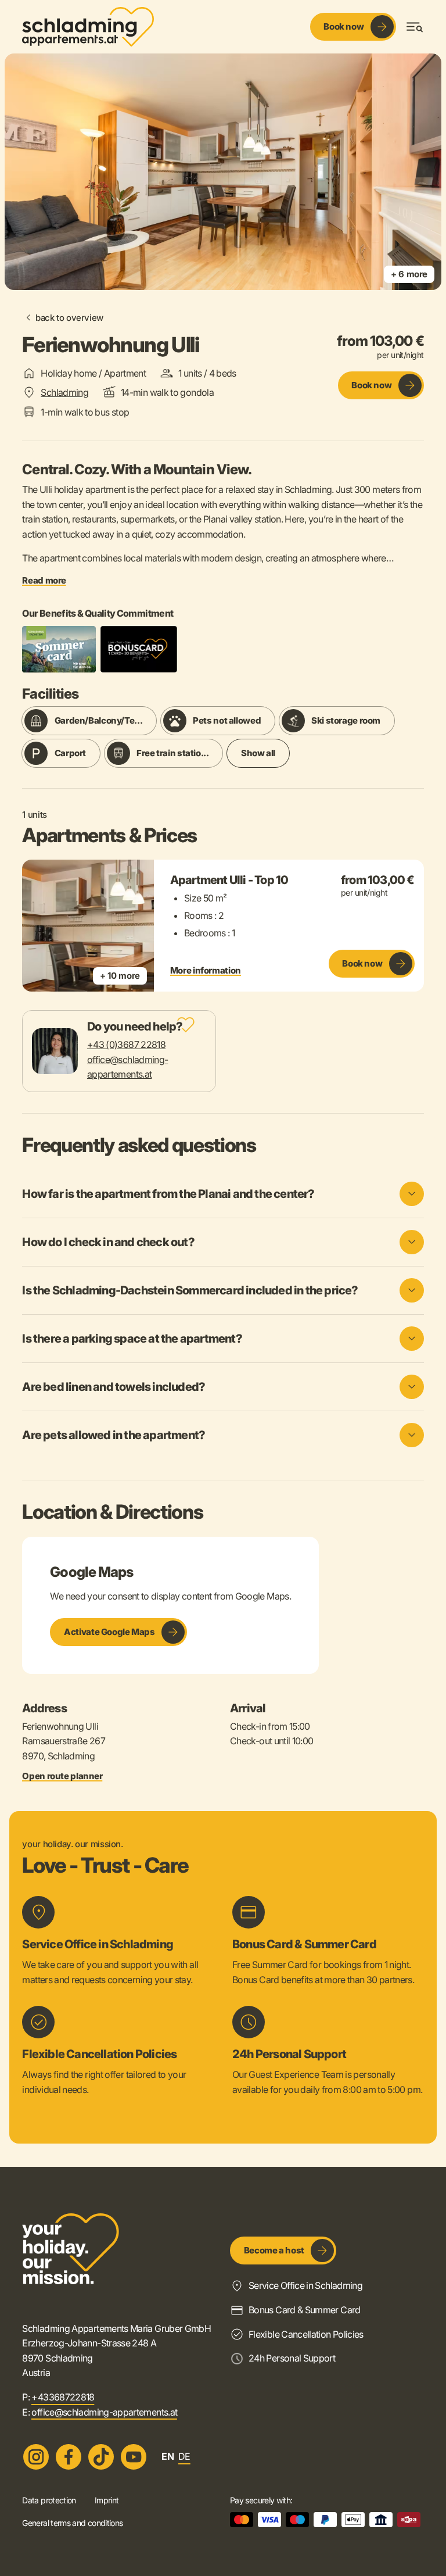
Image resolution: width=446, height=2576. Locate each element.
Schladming (64, 392)
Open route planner (62, 1776)
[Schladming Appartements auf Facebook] (69, 2457)
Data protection (49, 2500)
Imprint (107, 2500)
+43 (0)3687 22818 (126, 1044)
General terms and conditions (72, 2523)
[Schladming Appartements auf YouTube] (134, 2457)
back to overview (69, 318)
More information (206, 971)
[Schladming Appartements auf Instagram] (36, 2457)
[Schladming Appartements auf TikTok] (101, 2457)
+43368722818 (63, 2397)
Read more (44, 581)
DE (184, 2456)
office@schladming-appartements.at (104, 2412)
